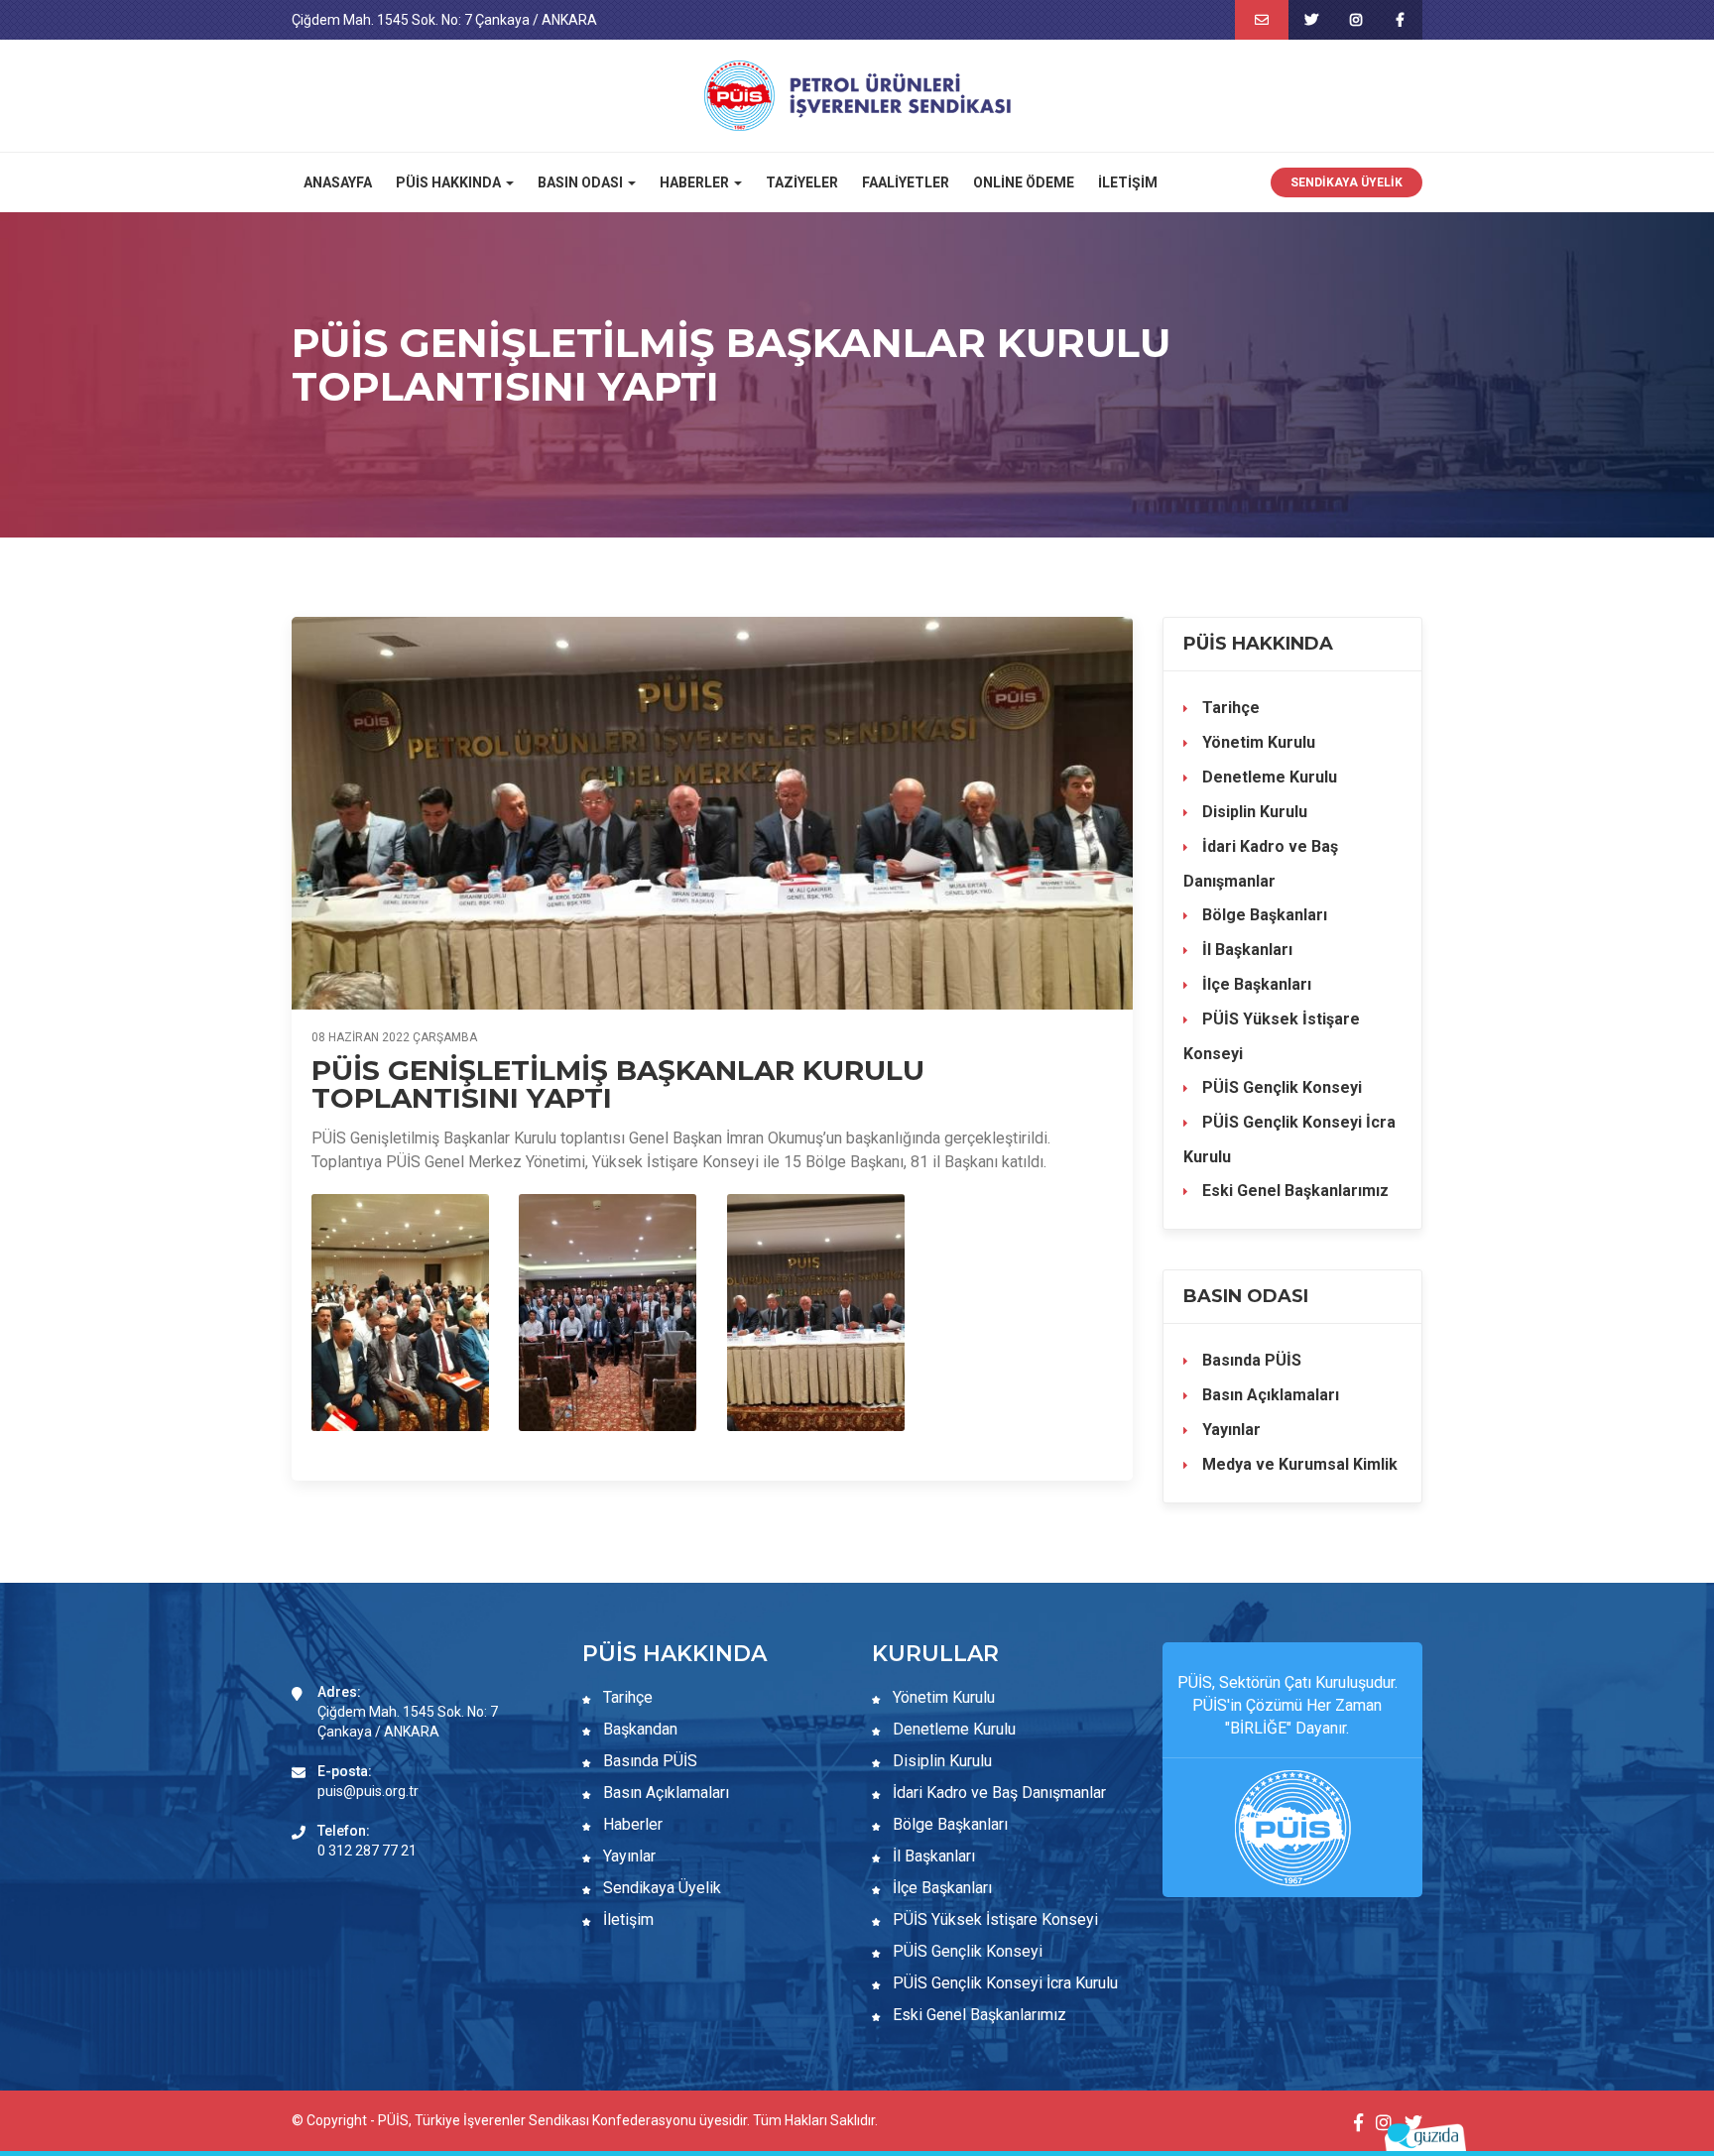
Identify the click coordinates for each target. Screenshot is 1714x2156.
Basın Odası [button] (582, 182)
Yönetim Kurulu (1257, 742)
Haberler (631, 1824)
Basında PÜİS (1250, 1360)
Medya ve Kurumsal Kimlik (1298, 1464)
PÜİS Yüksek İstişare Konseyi (1272, 1036)
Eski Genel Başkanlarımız (1293, 1191)
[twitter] (1311, 20)
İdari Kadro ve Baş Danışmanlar (1261, 864)
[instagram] (1355, 20)
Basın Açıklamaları (1269, 1395)
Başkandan (638, 1729)
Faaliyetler (906, 182)
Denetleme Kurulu (1268, 777)
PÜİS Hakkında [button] (450, 182)
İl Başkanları (1245, 950)
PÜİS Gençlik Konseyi (1280, 1087)
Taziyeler (802, 182)
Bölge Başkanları (1263, 915)
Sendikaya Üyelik (1347, 182)
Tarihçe (1229, 708)
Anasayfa (338, 182)
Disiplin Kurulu (1253, 812)
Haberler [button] (696, 182)
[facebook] (1400, 20)
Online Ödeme (1024, 182)
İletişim (1128, 182)
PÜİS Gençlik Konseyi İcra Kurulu (1289, 1139)
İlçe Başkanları (1255, 984)
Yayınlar (1229, 1430)
